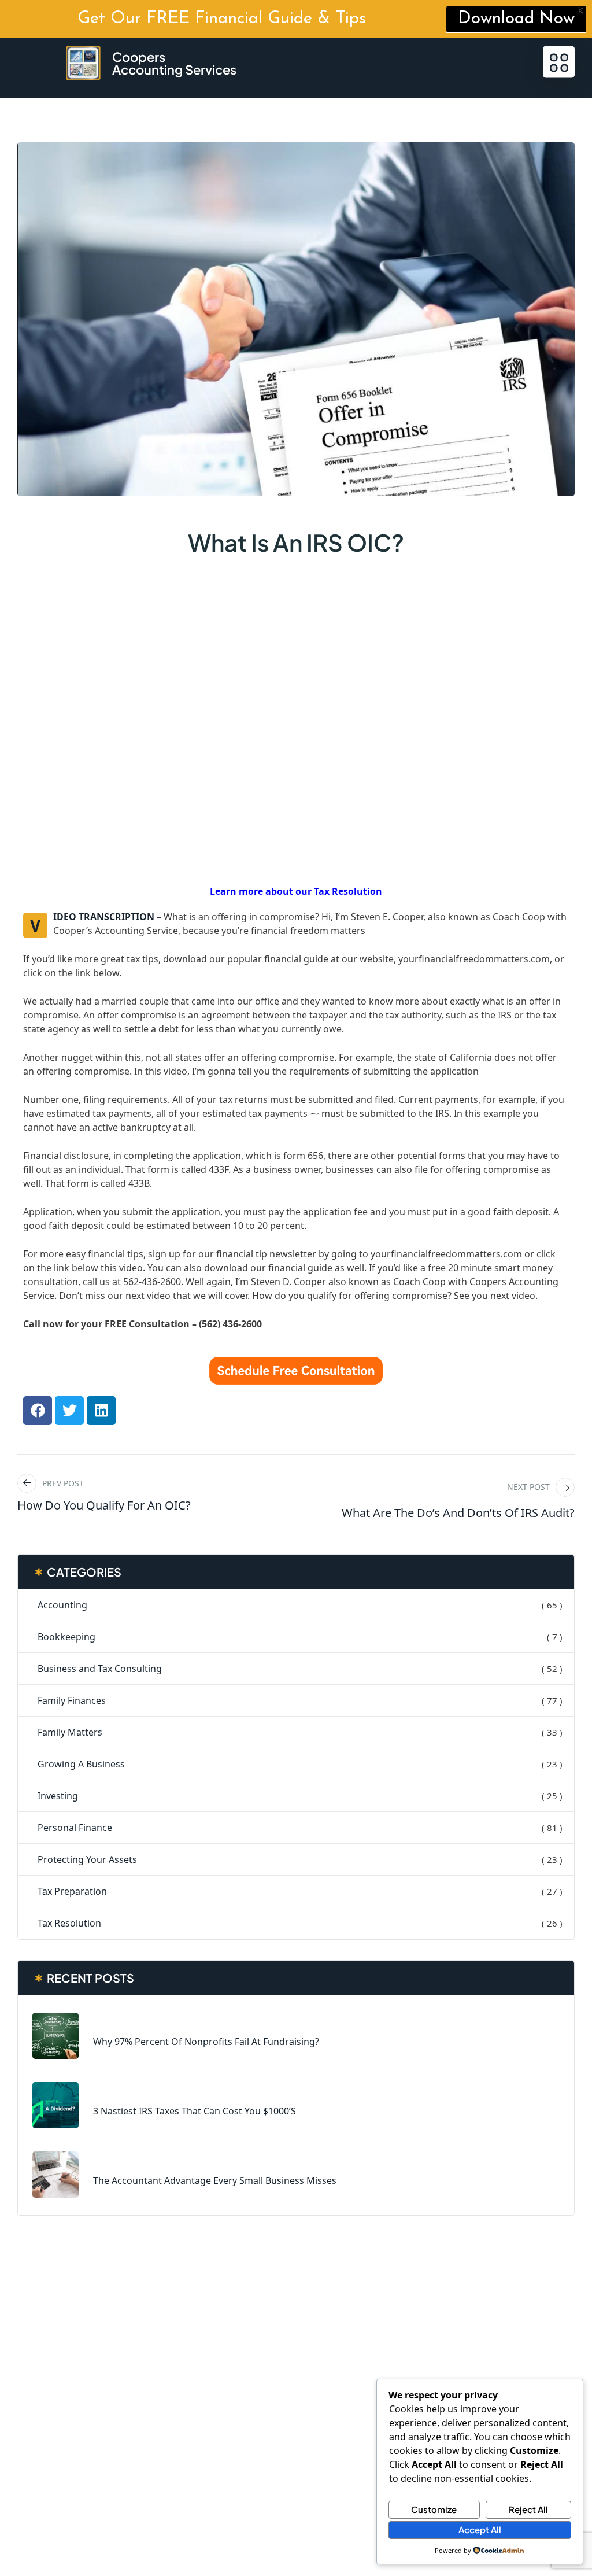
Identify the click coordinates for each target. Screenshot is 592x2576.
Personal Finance (75, 1828)
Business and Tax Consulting (100, 1669)
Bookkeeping (66, 1637)
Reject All (528, 2509)
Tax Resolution (69, 1923)
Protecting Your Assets (87, 1859)
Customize (434, 2509)
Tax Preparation (72, 1891)
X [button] (581, 12)
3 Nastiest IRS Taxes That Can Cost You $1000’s (195, 2111)
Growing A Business (81, 1764)
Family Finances (72, 1700)
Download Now (516, 19)
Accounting (62, 1605)
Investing (58, 1796)
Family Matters (70, 1732)
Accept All (480, 2529)
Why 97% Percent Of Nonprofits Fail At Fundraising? (206, 2042)
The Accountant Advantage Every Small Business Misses (215, 2180)
